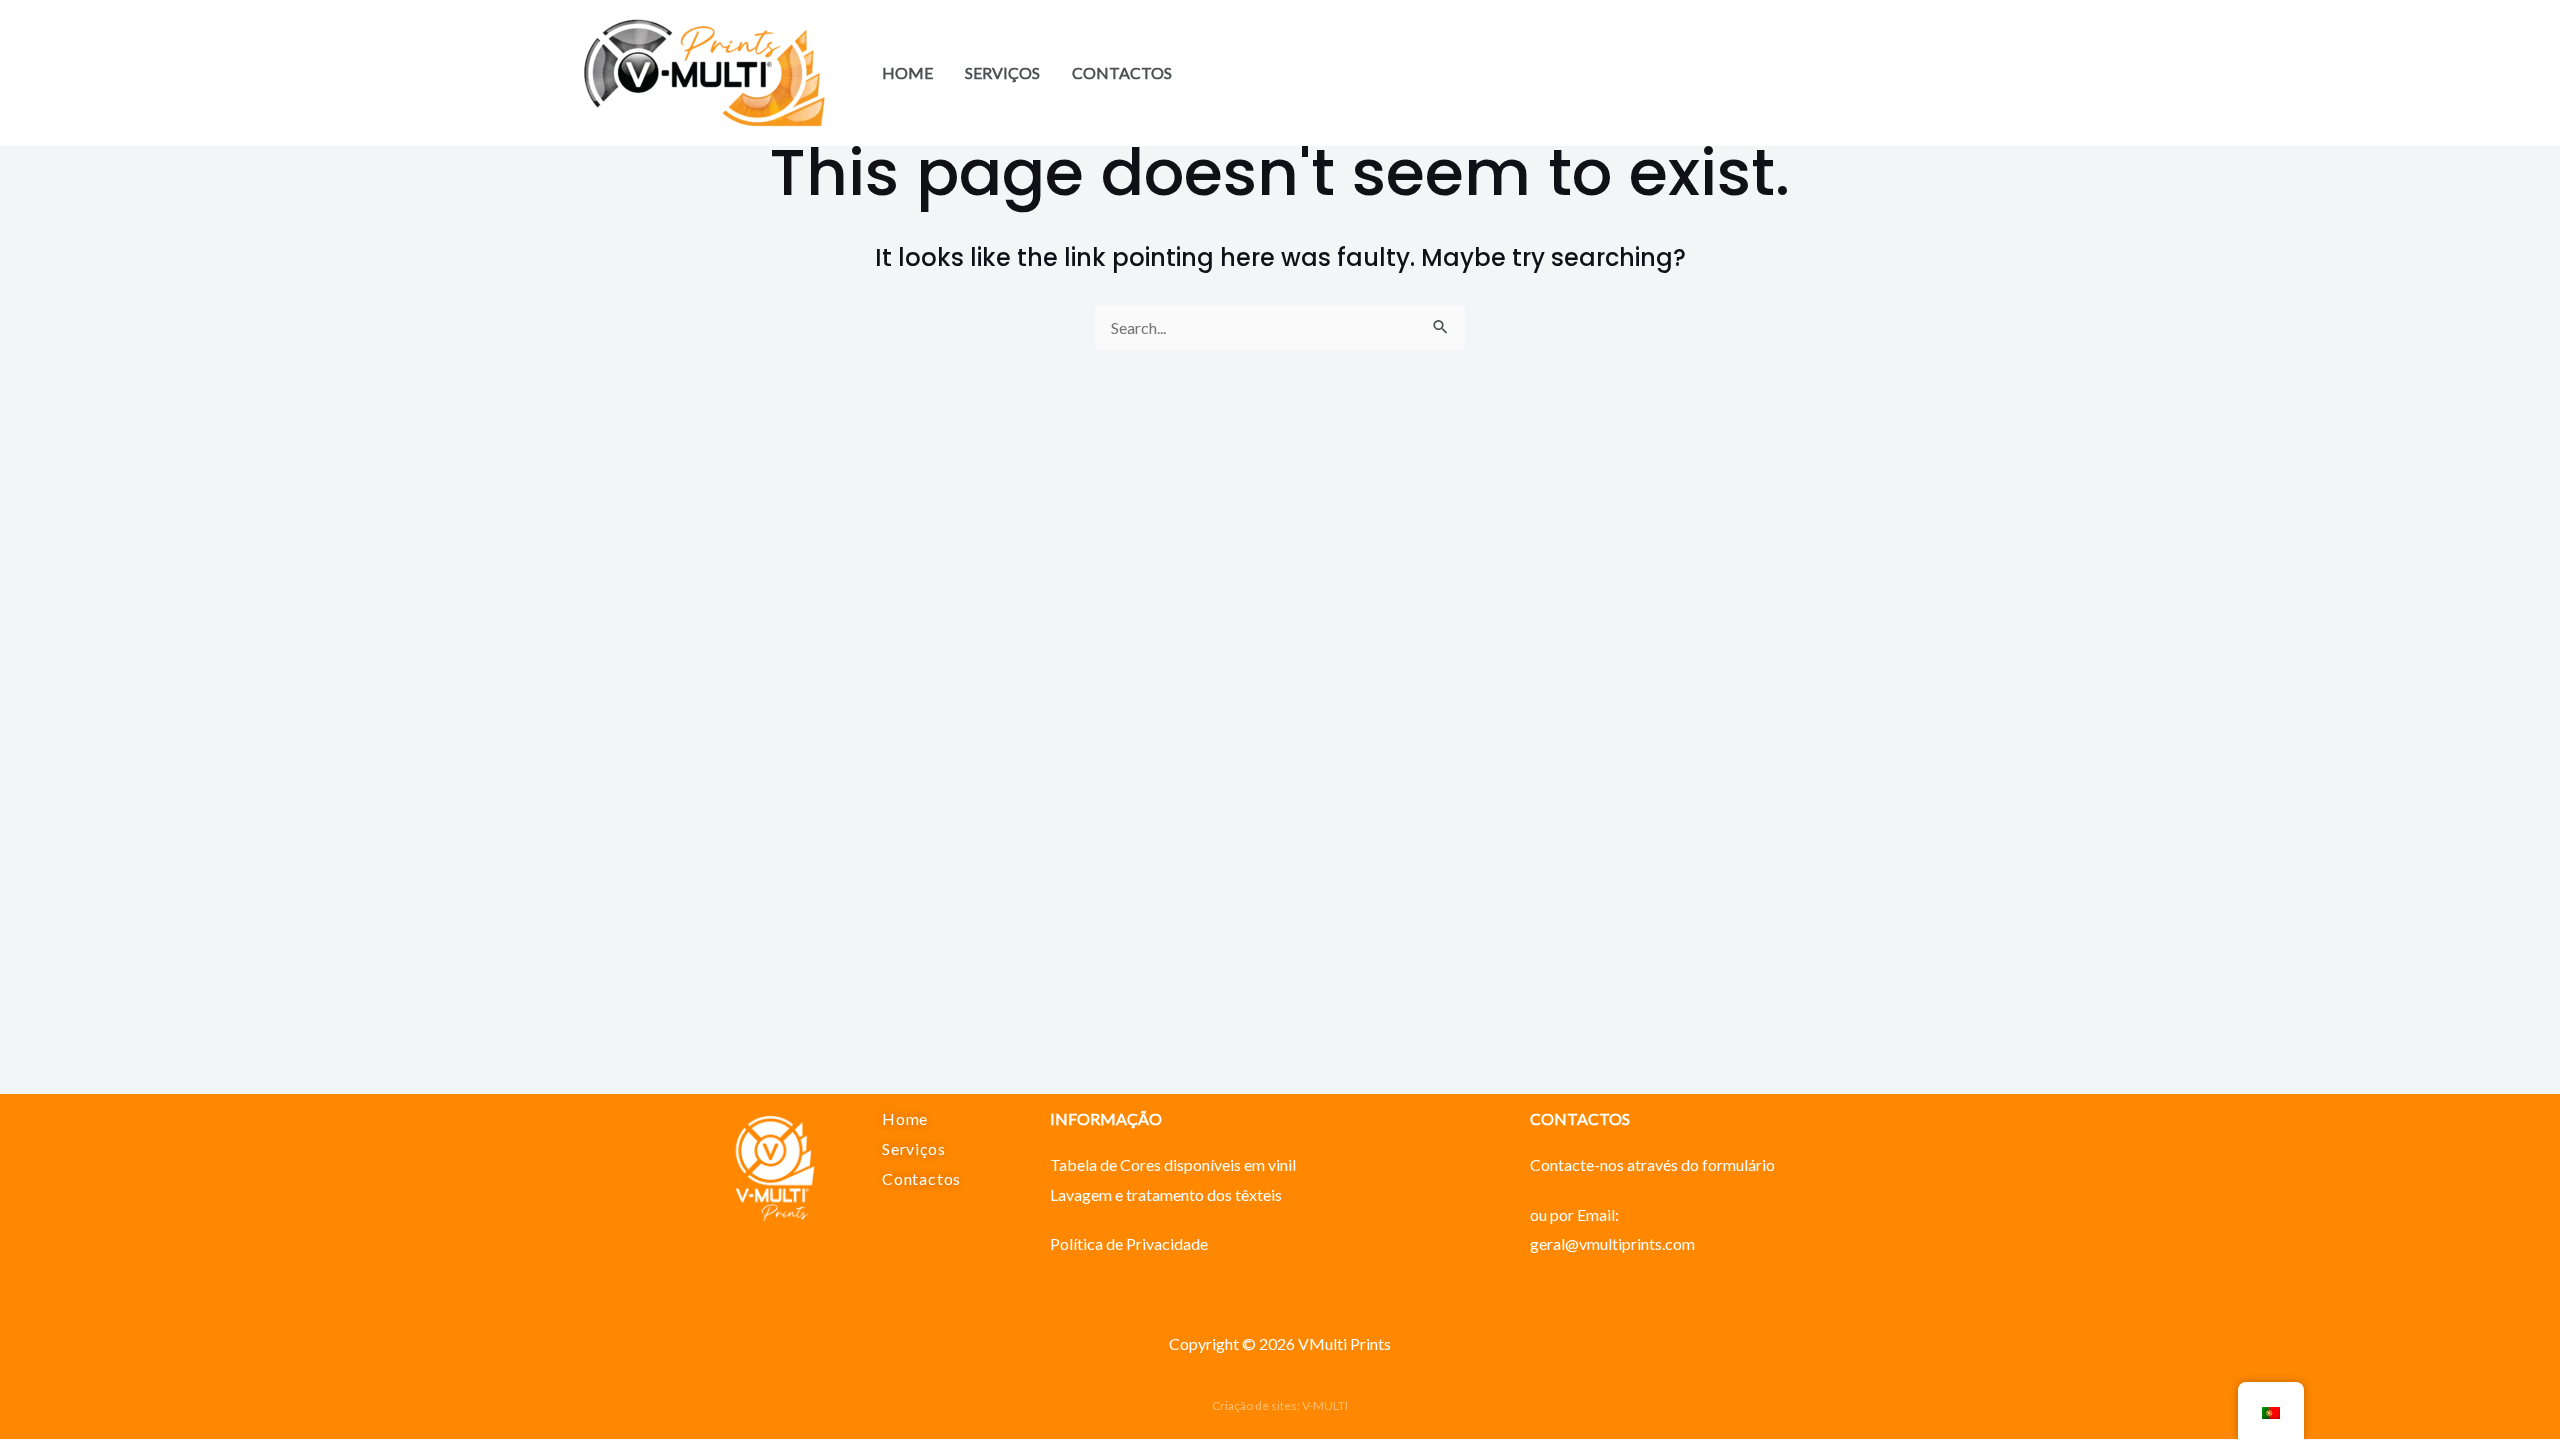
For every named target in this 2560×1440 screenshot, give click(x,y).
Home (907, 72)
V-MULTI (1325, 1405)
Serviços (1002, 72)
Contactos (1122, 72)
